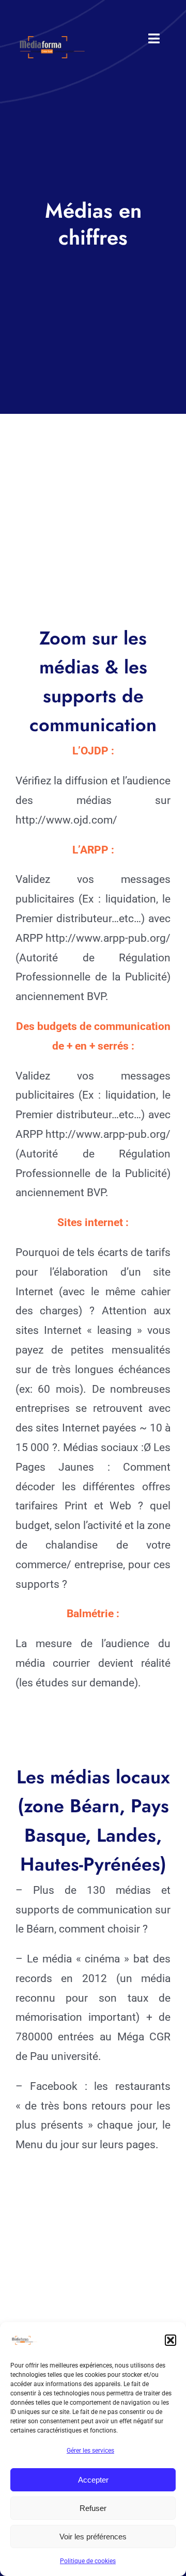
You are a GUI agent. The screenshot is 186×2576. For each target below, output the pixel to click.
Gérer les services (90, 2451)
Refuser (93, 2508)
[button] (171, 2340)
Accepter (93, 2480)
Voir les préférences (93, 2537)
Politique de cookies (88, 2561)
